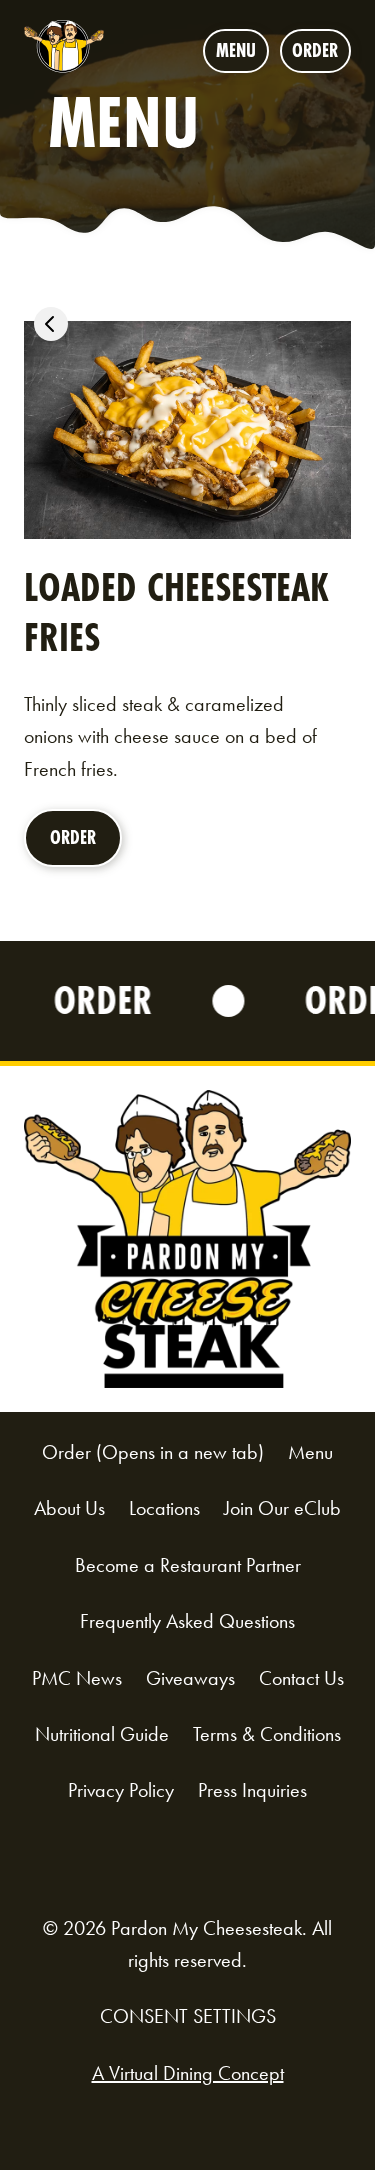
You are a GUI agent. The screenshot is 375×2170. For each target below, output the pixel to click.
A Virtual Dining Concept (188, 2073)
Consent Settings (188, 2016)
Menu (236, 50)
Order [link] (79, 846)
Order (321, 55)
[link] (51, 328)
